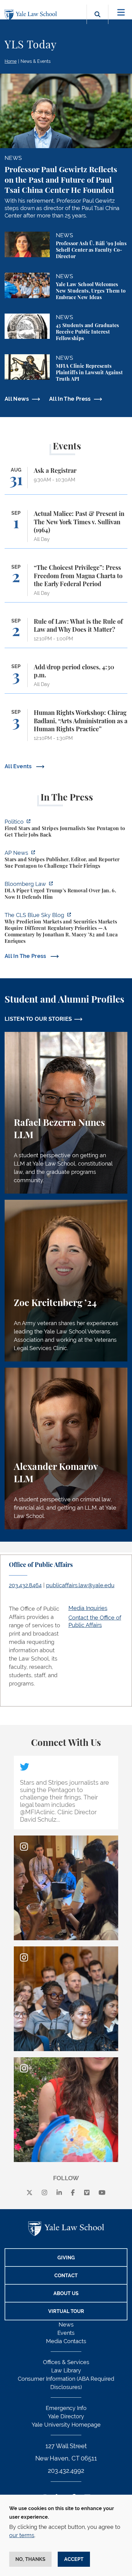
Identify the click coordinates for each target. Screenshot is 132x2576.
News (66, 2324)
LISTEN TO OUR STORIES (38, 1019)
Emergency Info (66, 2408)
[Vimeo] (87, 2193)
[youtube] (102, 2193)
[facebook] (73, 2193)
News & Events (36, 61)
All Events (19, 766)
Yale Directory (66, 2416)
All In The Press (70, 399)
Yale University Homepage (66, 2425)
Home (11, 61)
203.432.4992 (66, 2471)
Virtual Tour (66, 2311)
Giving (66, 2258)
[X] (29, 2193)
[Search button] (97, 21)
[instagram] (45, 2193)
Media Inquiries (88, 1608)
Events (66, 2333)
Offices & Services (66, 2362)
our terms (22, 2535)
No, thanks (30, 2559)
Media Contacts (66, 2341)
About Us (66, 2293)
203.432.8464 (25, 1585)
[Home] (32, 15)
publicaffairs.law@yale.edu (80, 1585)
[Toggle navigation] (121, 12)
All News (17, 399)
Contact (66, 2276)
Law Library (66, 2370)
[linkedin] (59, 2193)
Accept (74, 2559)
